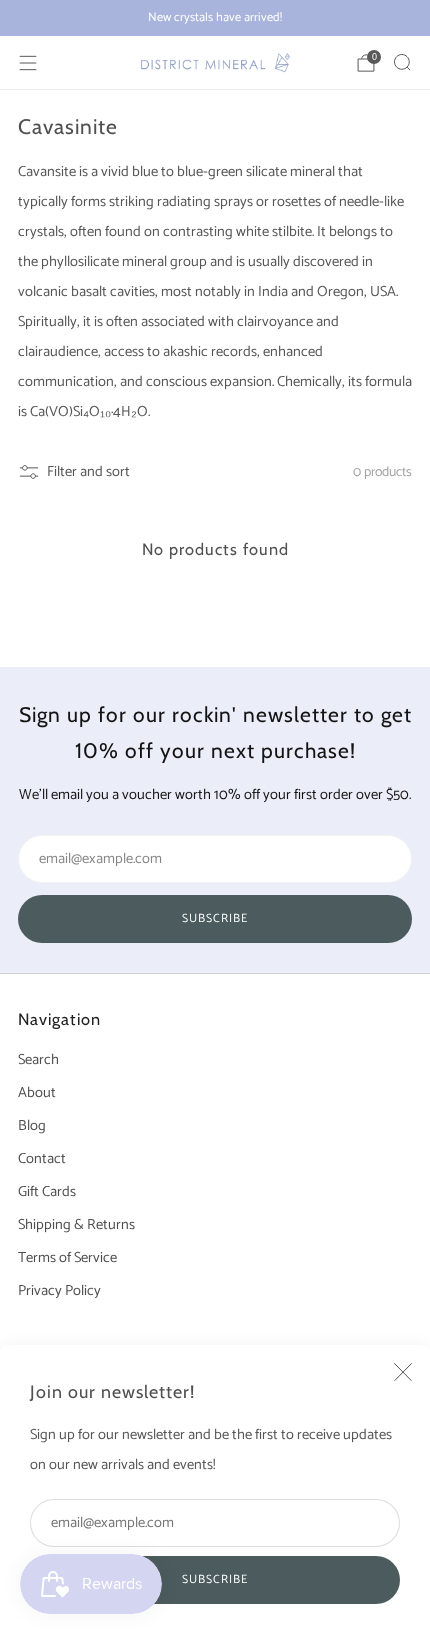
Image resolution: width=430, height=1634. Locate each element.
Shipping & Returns (76, 1225)
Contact (42, 1159)
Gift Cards (47, 1192)
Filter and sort (88, 472)
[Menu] (28, 63)
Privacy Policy (59, 1291)
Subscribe (215, 1579)
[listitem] (215, 18)
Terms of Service (67, 1258)
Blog (32, 1126)
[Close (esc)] (403, 1372)
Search (38, 1060)
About (37, 1093)
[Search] (402, 62)
